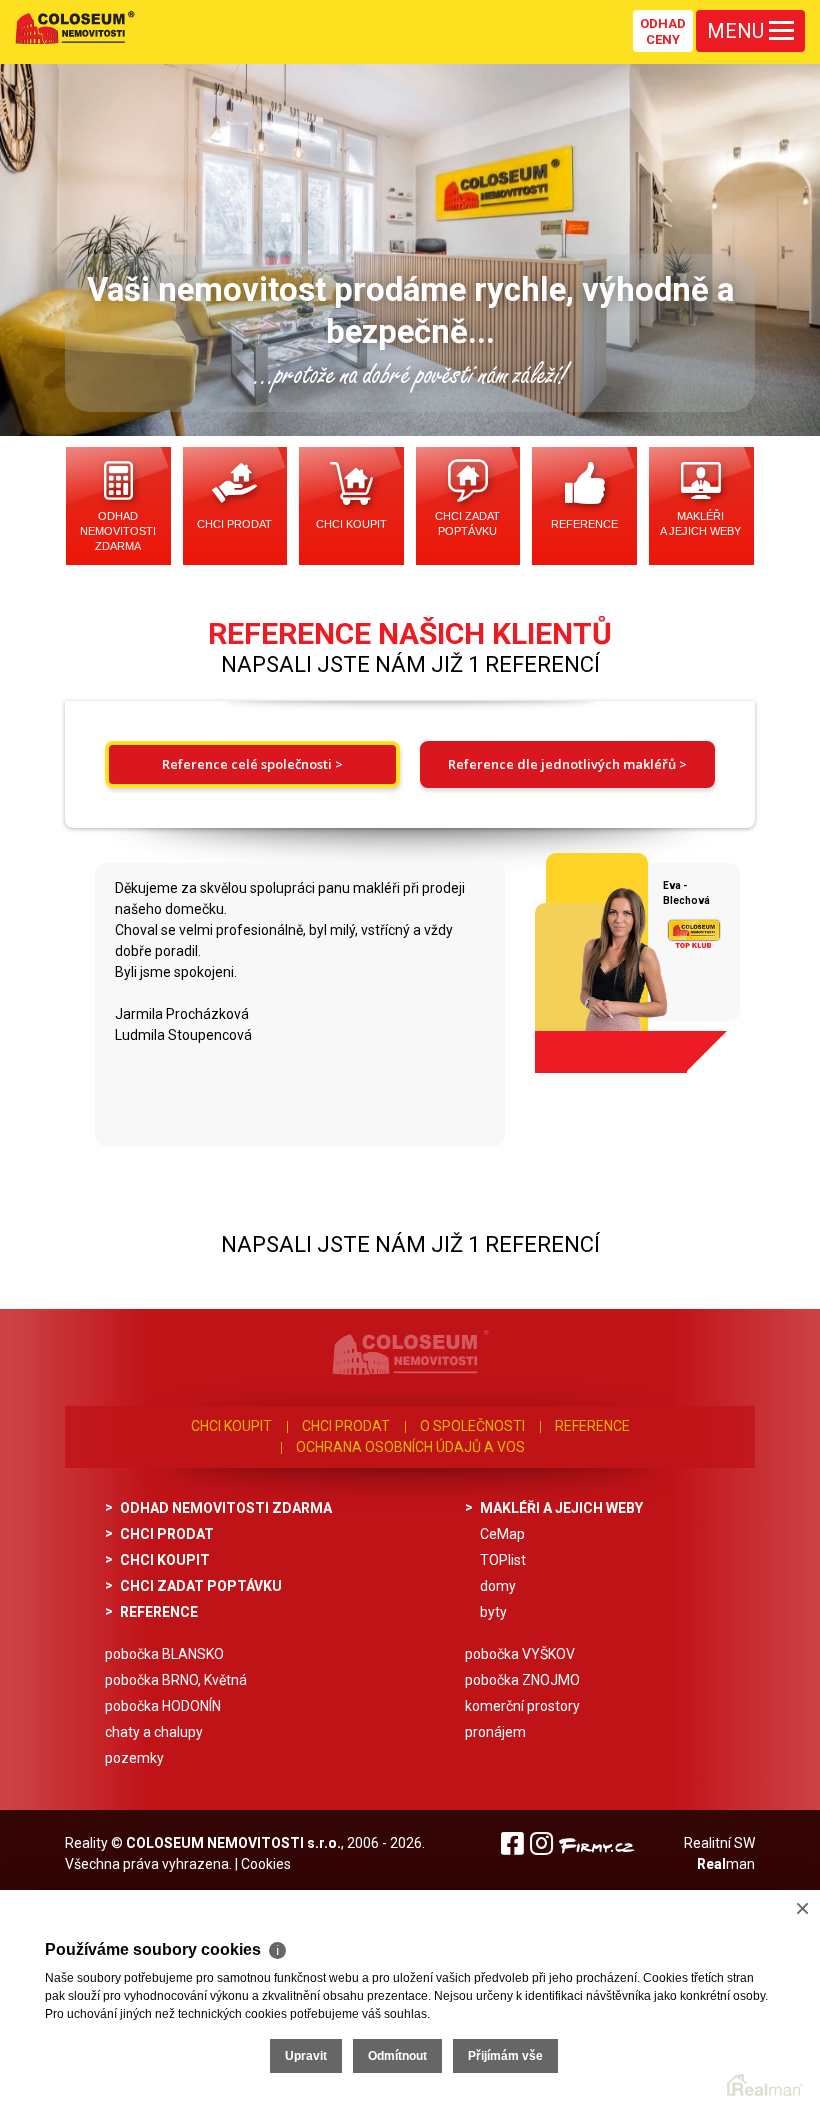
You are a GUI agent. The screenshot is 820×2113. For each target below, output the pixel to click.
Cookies (266, 1864)
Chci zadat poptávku (467, 523)
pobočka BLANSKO (164, 1654)
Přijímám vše (505, 2056)
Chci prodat (234, 524)
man (726, 1864)
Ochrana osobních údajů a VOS (410, 1447)
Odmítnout (397, 2056)
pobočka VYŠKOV (520, 1654)
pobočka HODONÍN (163, 1706)
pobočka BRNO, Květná (176, 1680)
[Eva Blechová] (594, 956)
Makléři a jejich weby (700, 523)
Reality (86, 1843)
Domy (498, 1586)
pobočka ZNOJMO (522, 1680)
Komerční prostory (522, 1706)
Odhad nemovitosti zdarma (118, 531)
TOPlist (503, 1560)
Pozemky (134, 1758)
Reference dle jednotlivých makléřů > (567, 764)
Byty (493, 1612)
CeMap (502, 1534)
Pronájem (495, 1732)
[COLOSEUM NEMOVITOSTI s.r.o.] (75, 27)
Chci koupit (351, 524)
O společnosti (472, 1426)
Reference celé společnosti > (252, 764)
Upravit (306, 2056)
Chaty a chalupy (154, 1732)
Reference (584, 524)
